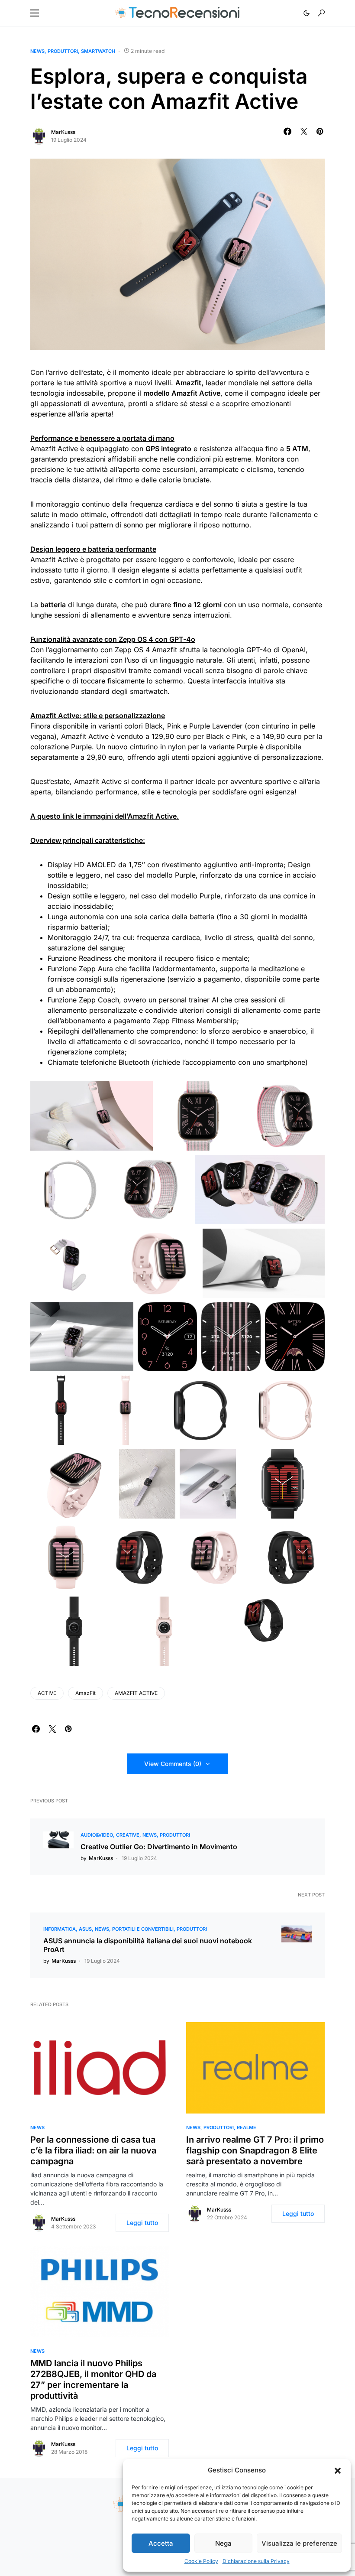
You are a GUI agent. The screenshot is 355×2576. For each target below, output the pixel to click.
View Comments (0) (173, 1764)
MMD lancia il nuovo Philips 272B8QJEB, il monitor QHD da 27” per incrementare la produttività (93, 2379)
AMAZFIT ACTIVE (136, 1693)
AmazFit (86, 1693)
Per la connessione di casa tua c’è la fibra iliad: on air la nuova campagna (93, 2150)
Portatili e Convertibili (143, 1929)
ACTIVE (47, 1693)
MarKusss (63, 132)
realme (247, 2127)
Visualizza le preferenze (299, 2543)
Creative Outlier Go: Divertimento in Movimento (159, 1847)
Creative (128, 1835)
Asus (85, 1929)
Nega (223, 2543)
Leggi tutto (142, 2223)
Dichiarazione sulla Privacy (256, 2561)
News (37, 51)
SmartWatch (98, 51)
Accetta (161, 2543)
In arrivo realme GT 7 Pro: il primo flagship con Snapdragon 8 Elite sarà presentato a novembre (255, 2150)
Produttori (63, 51)
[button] (338, 2470)
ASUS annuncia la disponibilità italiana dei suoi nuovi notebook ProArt (148, 1945)
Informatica (60, 1929)
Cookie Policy (201, 2561)
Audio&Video (97, 1835)
